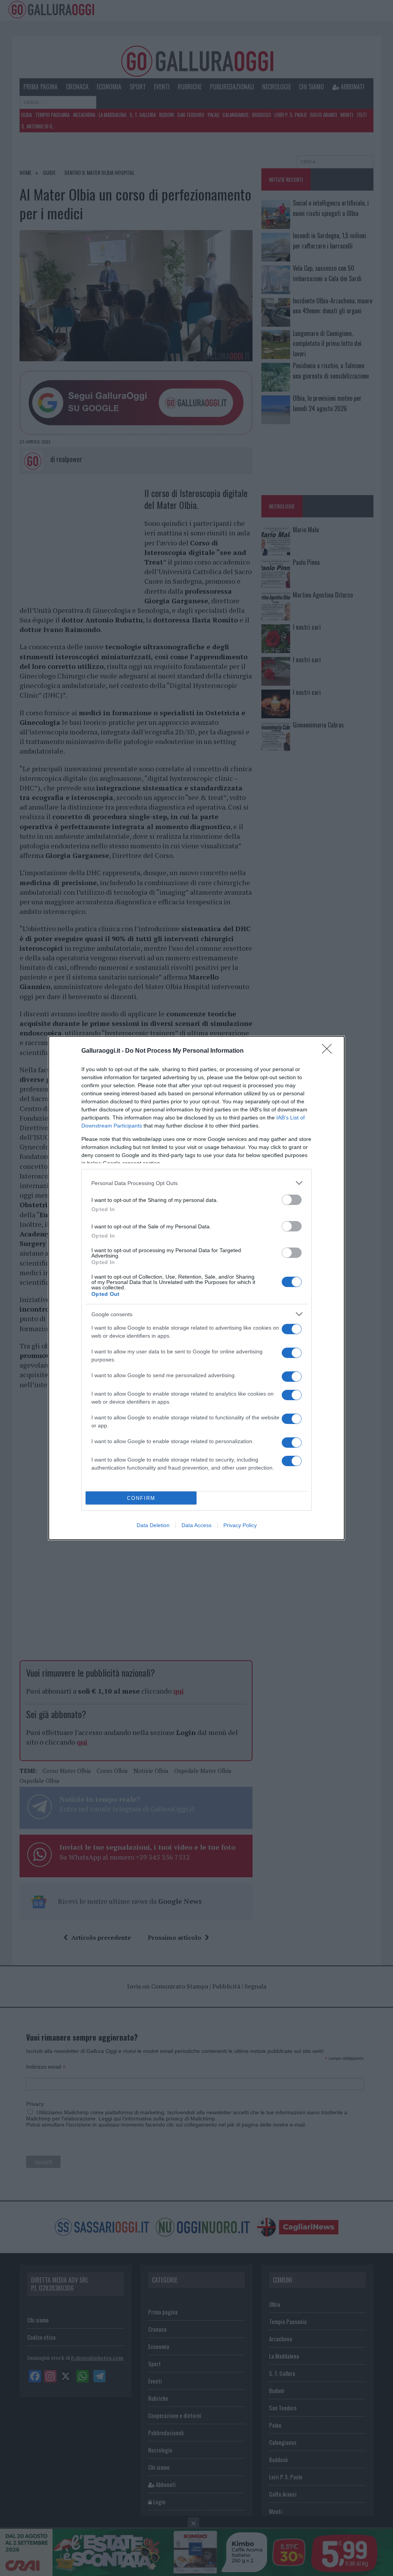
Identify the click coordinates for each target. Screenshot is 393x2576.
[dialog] (196, 1288)
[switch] (292, 1200)
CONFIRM (141, 1498)
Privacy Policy (240, 1525)
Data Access (196, 1525)
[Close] (329, 1051)
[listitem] (196, 1183)
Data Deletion (153, 1525)
